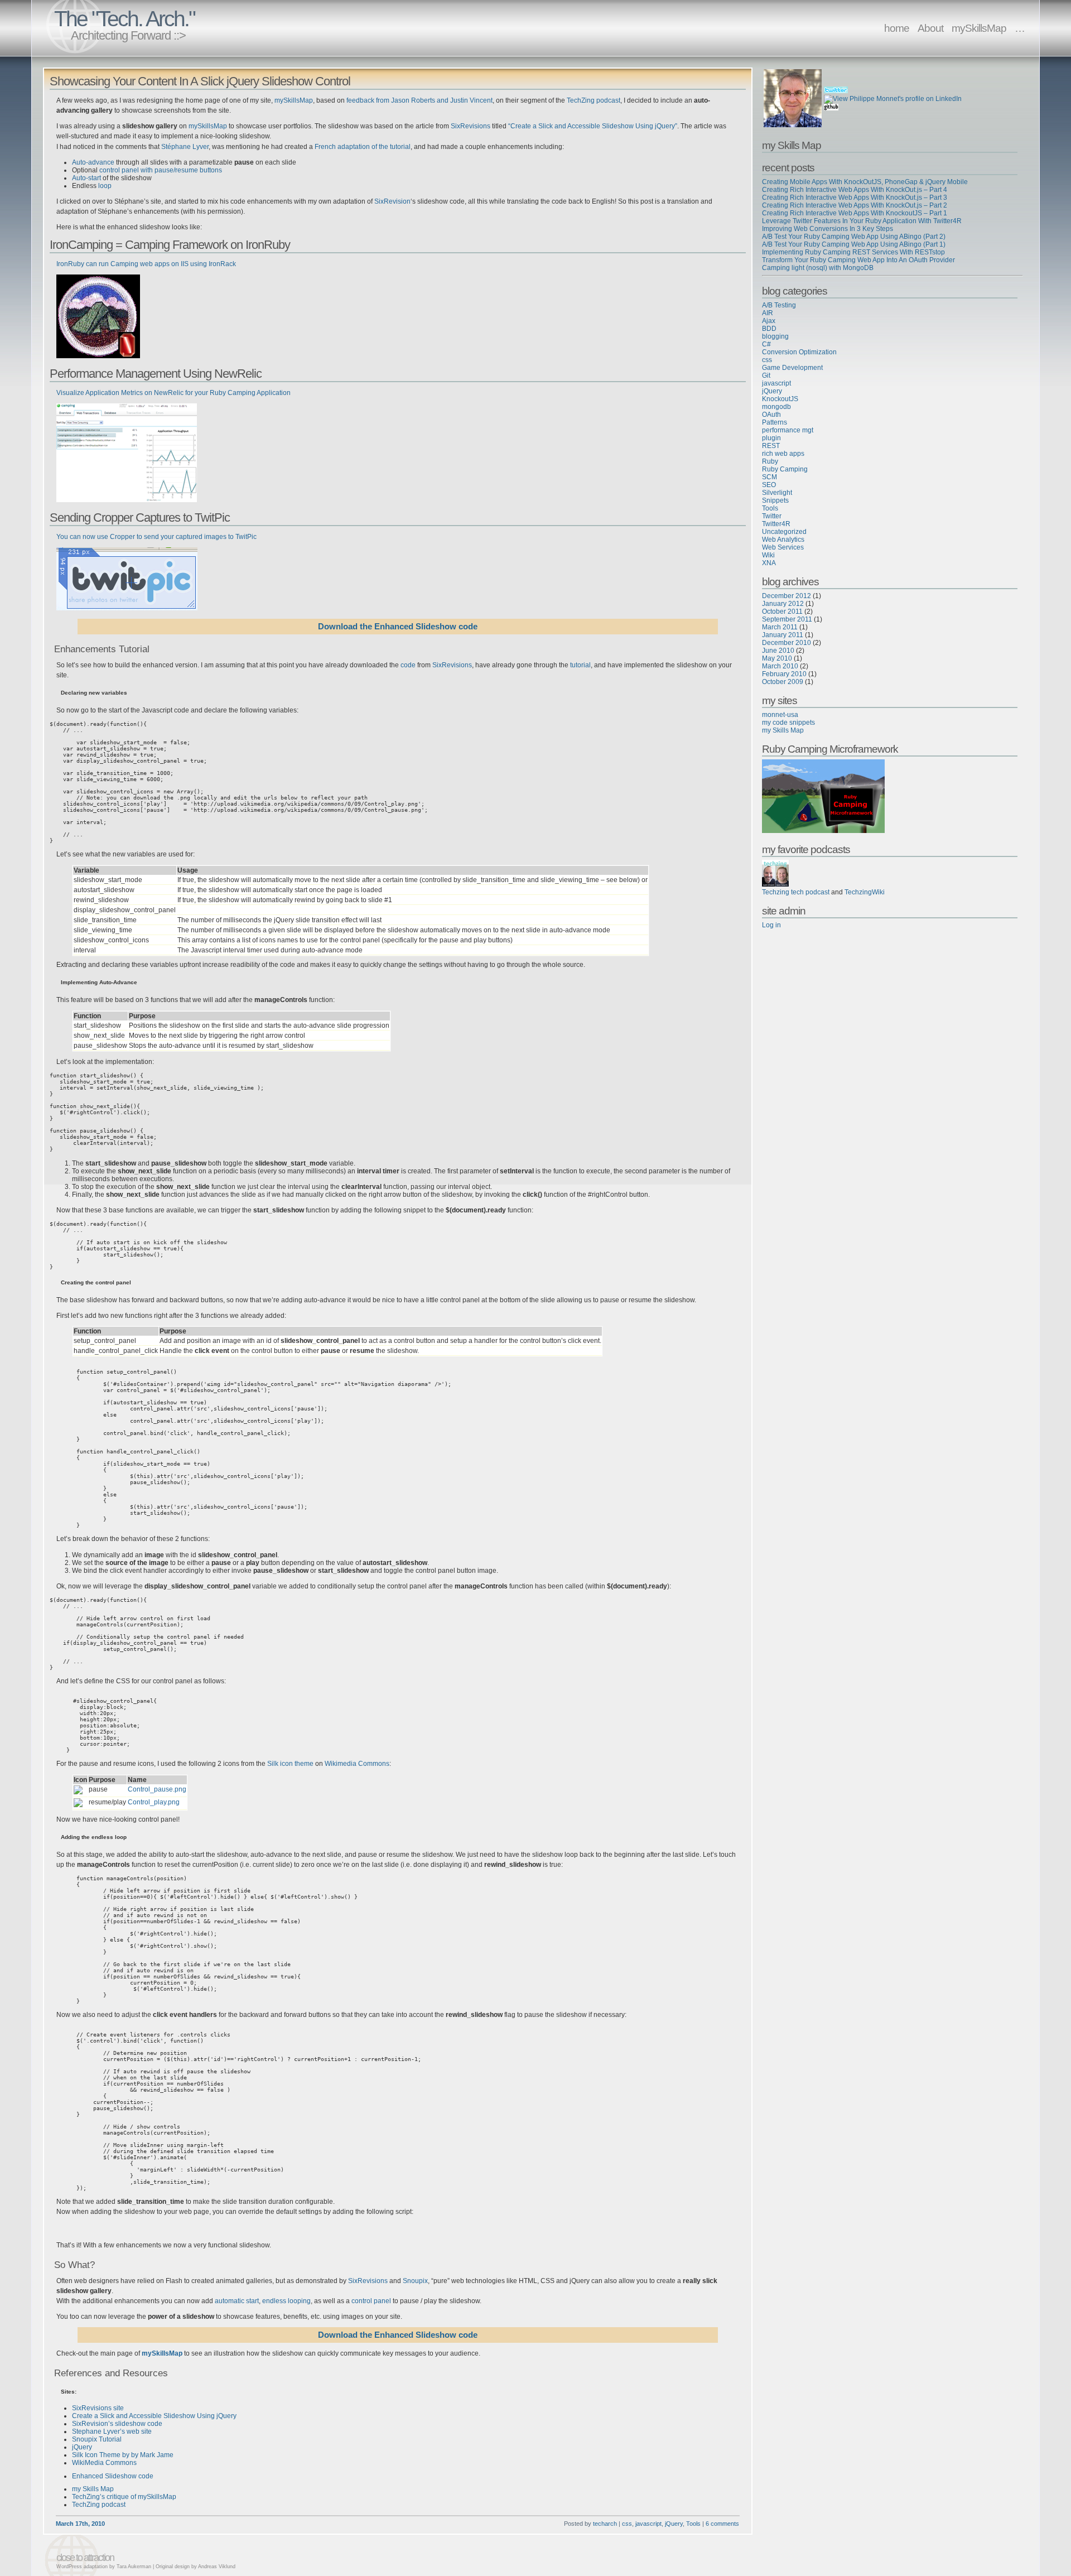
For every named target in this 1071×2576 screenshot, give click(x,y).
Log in (771, 925)
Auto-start (86, 178)
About (930, 28)
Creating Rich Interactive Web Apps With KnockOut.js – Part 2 (855, 205)
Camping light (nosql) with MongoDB (818, 268)
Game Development (792, 368)
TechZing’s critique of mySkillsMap (124, 2497)
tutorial (580, 665)
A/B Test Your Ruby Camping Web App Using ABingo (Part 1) (854, 244)
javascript (648, 2524)
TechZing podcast (594, 100)
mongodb (776, 407)
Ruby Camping (785, 469)
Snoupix (415, 2281)
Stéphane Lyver (185, 147)
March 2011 (780, 627)
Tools (693, 2524)
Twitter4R (776, 524)
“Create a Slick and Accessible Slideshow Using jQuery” (593, 126)
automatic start (237, 2301)
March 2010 (780, 666)
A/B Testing (779, 305)
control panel (371, 2301)
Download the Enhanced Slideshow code (398, 627)
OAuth (771, 415)
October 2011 (782, 612)
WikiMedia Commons (104, 2463)
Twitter (772, 516)
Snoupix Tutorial (97, 2439)
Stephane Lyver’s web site (112, 2431)
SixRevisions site (98, 2408)
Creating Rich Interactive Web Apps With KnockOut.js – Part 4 (855, 190)
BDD (769, 329)
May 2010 (777, 658)
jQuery (82, 2447)
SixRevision (392, 201)
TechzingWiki (865, 892)
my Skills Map (93, 2489)
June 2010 (778, 651)
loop (105, 186)
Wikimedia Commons (357, 1764)
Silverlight (777, 493)
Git (766, 375)
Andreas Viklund (217, 2567)
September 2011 (787, 619)
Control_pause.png (157, 1789)
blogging (775, 336)
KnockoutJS (780, 399)
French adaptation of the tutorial (363, 147)
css (627, 2524)
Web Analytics (783, 540)
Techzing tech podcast (796, 892)
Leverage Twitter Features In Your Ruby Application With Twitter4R (862, 221)
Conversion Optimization (799, 352)
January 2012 (783, 604)
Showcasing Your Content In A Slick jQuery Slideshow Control (200, 81)
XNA (769, 563)
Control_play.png (154, 1802)
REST (771, 446)
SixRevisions (471, 126)
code (408, 665)
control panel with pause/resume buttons (161, 170)
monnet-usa (780, 715)
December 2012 (787, 596)
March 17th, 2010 (80, 2524)
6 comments (722, 2524)
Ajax (769, 321)
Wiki (768, 555)
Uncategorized (784, 532)
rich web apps (783, 454)
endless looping (286, 2301)
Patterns (775, 422)
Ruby (770, 461)
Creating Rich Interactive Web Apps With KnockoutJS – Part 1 (855, 213)
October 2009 (783, 682)
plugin (771, 438)
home (897, 28)
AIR (768, 313)
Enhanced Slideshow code (113, 2476)
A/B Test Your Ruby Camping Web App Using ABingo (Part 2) (854, 237)
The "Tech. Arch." (124, 19)
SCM (770, 477)
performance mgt (788, 430)
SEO (769, 485)
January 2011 (783, 635)
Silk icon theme (290, 1764)
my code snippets (788, 723)
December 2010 (787, 643)
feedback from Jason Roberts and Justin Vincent (419, 100)
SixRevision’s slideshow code (117, 2424)
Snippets (775, 500)
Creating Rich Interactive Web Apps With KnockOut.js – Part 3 (855, 198)
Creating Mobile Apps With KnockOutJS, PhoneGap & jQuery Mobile (865, 182)
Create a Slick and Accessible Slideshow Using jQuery (154, 2416)
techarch (605, 2524)
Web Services (783, 547)
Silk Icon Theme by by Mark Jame (123, 2455)
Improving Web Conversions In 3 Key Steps (828, 229)
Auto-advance (93, 162)
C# (766, 344)
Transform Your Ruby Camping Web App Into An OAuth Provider (858, 260)
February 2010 (784, 674)
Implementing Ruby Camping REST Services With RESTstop (853, 252)
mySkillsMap (979, 28)
